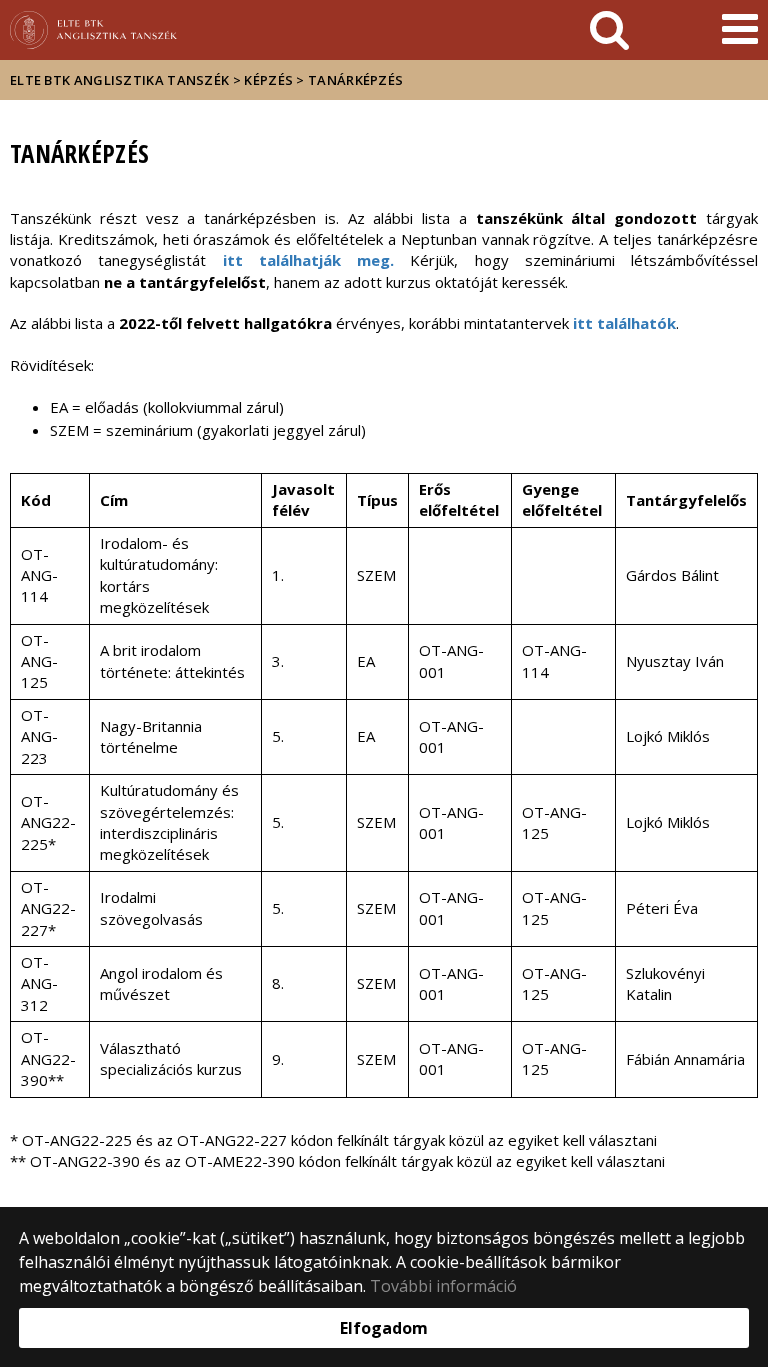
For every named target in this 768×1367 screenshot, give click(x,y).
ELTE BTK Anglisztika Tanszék (119, 80)
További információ (443, 1286)
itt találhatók (624, 323)
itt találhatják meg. (309, 260)
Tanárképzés (355, 80)
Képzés (268, 80)
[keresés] (609, 30)
